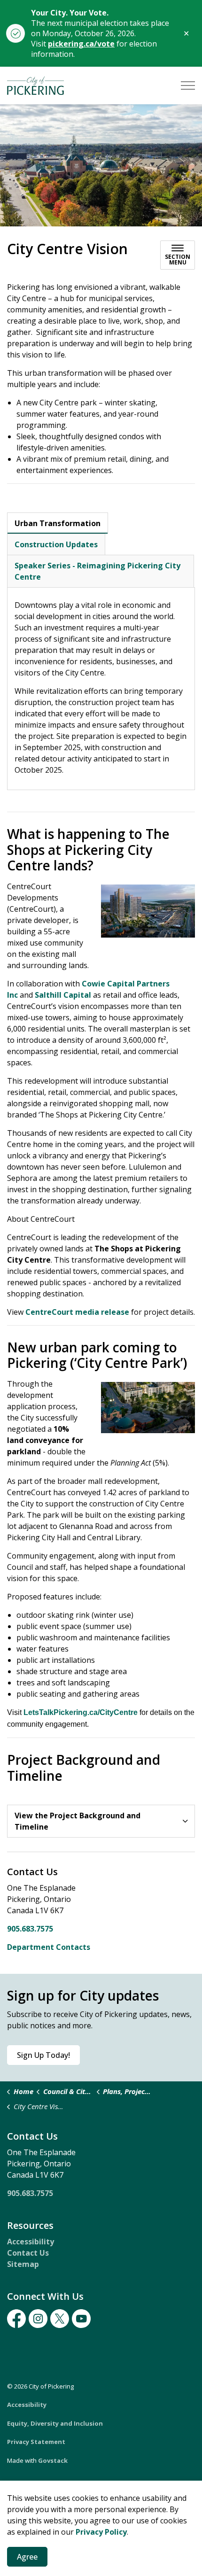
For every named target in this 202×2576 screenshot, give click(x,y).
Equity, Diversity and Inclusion (55, 2423)
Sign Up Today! (43, 2055)
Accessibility (31, 2242)
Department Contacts (49, 1947)
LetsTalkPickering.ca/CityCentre (81, 1712)
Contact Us (28, 2253)
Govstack (53, 2460)
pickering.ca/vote (81, 44)
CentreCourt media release (77, 1312)
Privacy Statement (36, 2442)
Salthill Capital (63, 995)
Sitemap (23, 2264)
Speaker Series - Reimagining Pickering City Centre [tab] (97, 571)
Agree (27, 2557)
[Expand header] (188, 85)
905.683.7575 (30, 1929)
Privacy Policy (101, 2532)
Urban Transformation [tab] (58, 523)
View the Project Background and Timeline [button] (78, 1821)
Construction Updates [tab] (56, 544)
